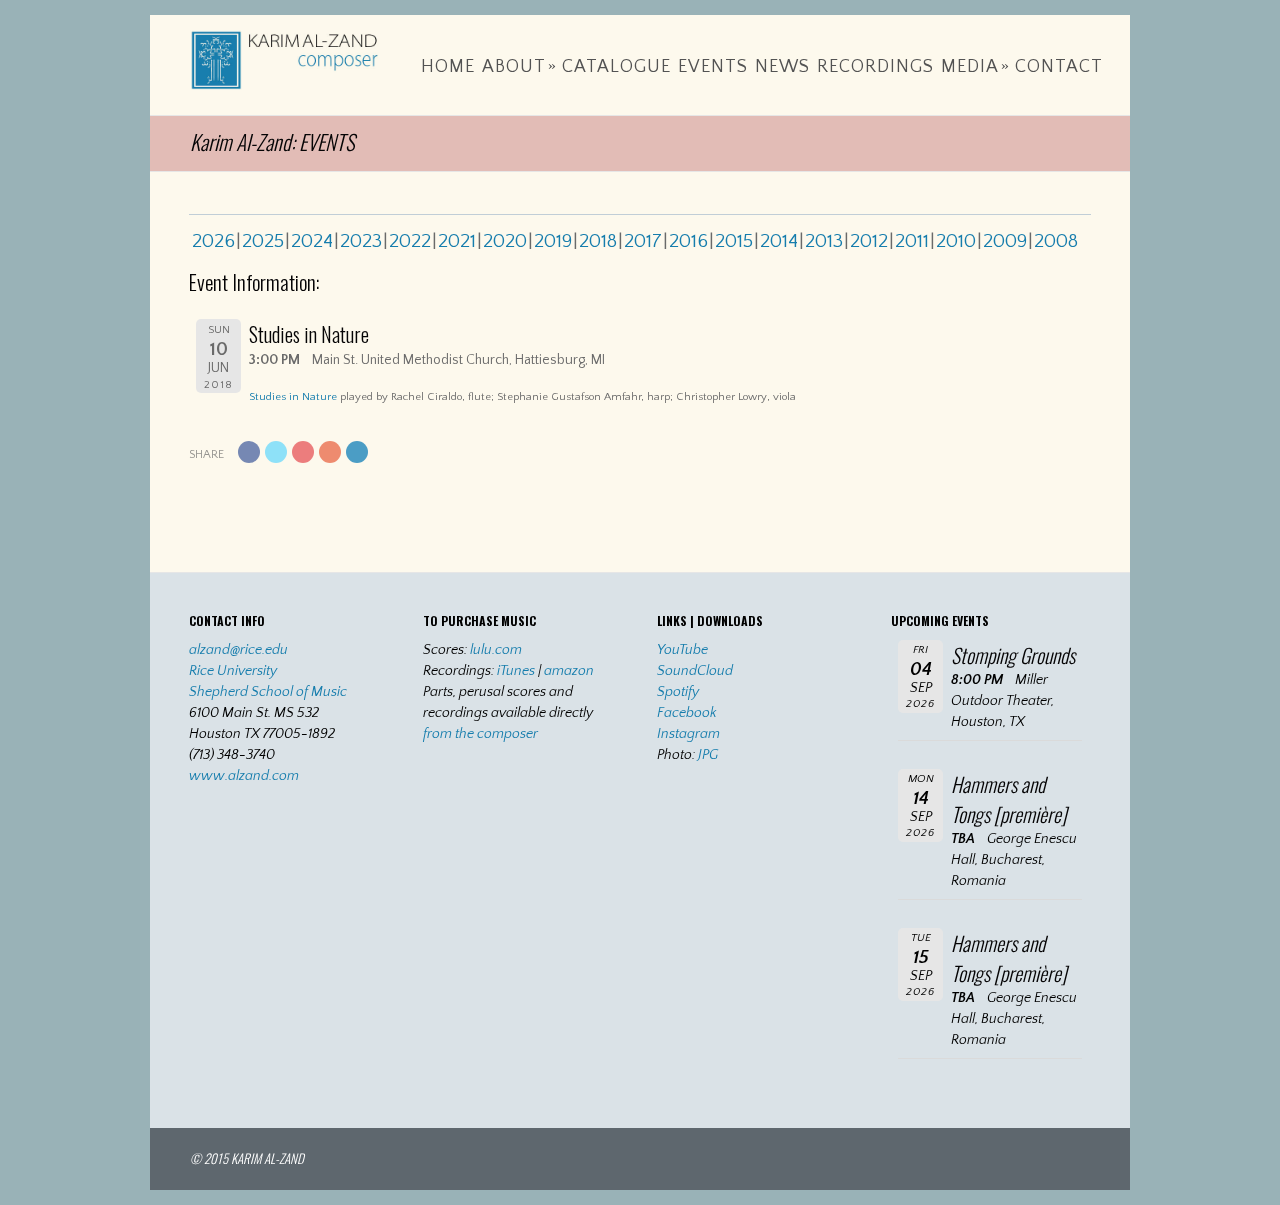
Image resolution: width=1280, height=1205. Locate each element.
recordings (875, 67)
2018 (598, 241)
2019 (553, 241)
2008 (1056, 241)
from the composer (480, 734)
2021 (457, 241)
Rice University (233, 671)
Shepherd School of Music (268, 692)
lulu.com (496, 650)
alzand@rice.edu (238, 650)
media (975, 67)
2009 (1005, 241)
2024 (312, 241)
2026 (213, 241)
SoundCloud (695, 671)
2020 (505, 241)
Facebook (687, 713)
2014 (779, 241)
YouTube (682, 650)
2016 (688, 241)
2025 (263, 241)
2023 (361, 241)
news (782, 67)
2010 (956, 241)
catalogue (616, 67)
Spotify (678, 692)
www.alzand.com (244, 776)
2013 (824, 241)
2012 (869, 241)
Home (448, 67)
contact (1059, 67)
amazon (569, 671)
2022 (410, 241)
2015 (734, 241)
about (519, 67)
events (713, 67)
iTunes (516, 671)
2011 (912, 241)
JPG (708, 755)
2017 (643, 241)
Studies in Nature (293, 397)
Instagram (688, 734)
